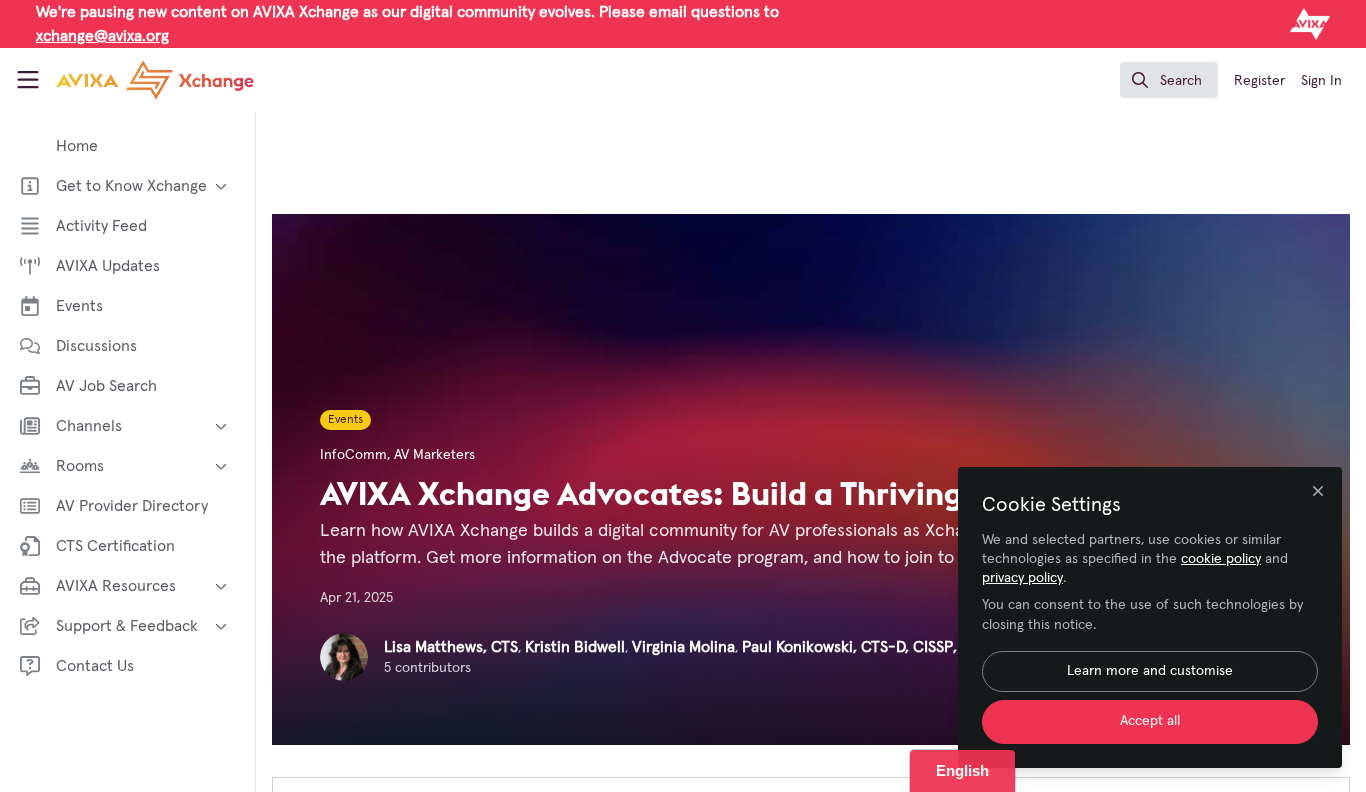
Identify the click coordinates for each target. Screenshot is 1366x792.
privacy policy (1022, 578)
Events (345, 420)
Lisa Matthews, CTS (451, 647)
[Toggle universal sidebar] (28, 80)
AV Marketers (434, 455)
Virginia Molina (683, 647)
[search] (1169, 80)
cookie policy (1221, 559)
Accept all (1150, 721)
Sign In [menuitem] (1321, 81)
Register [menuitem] (1259, 81)
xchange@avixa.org (102, 36)
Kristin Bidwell (575, 647)
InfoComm (353, 455)
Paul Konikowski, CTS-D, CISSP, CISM (869, 647)
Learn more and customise (1150, 671)
